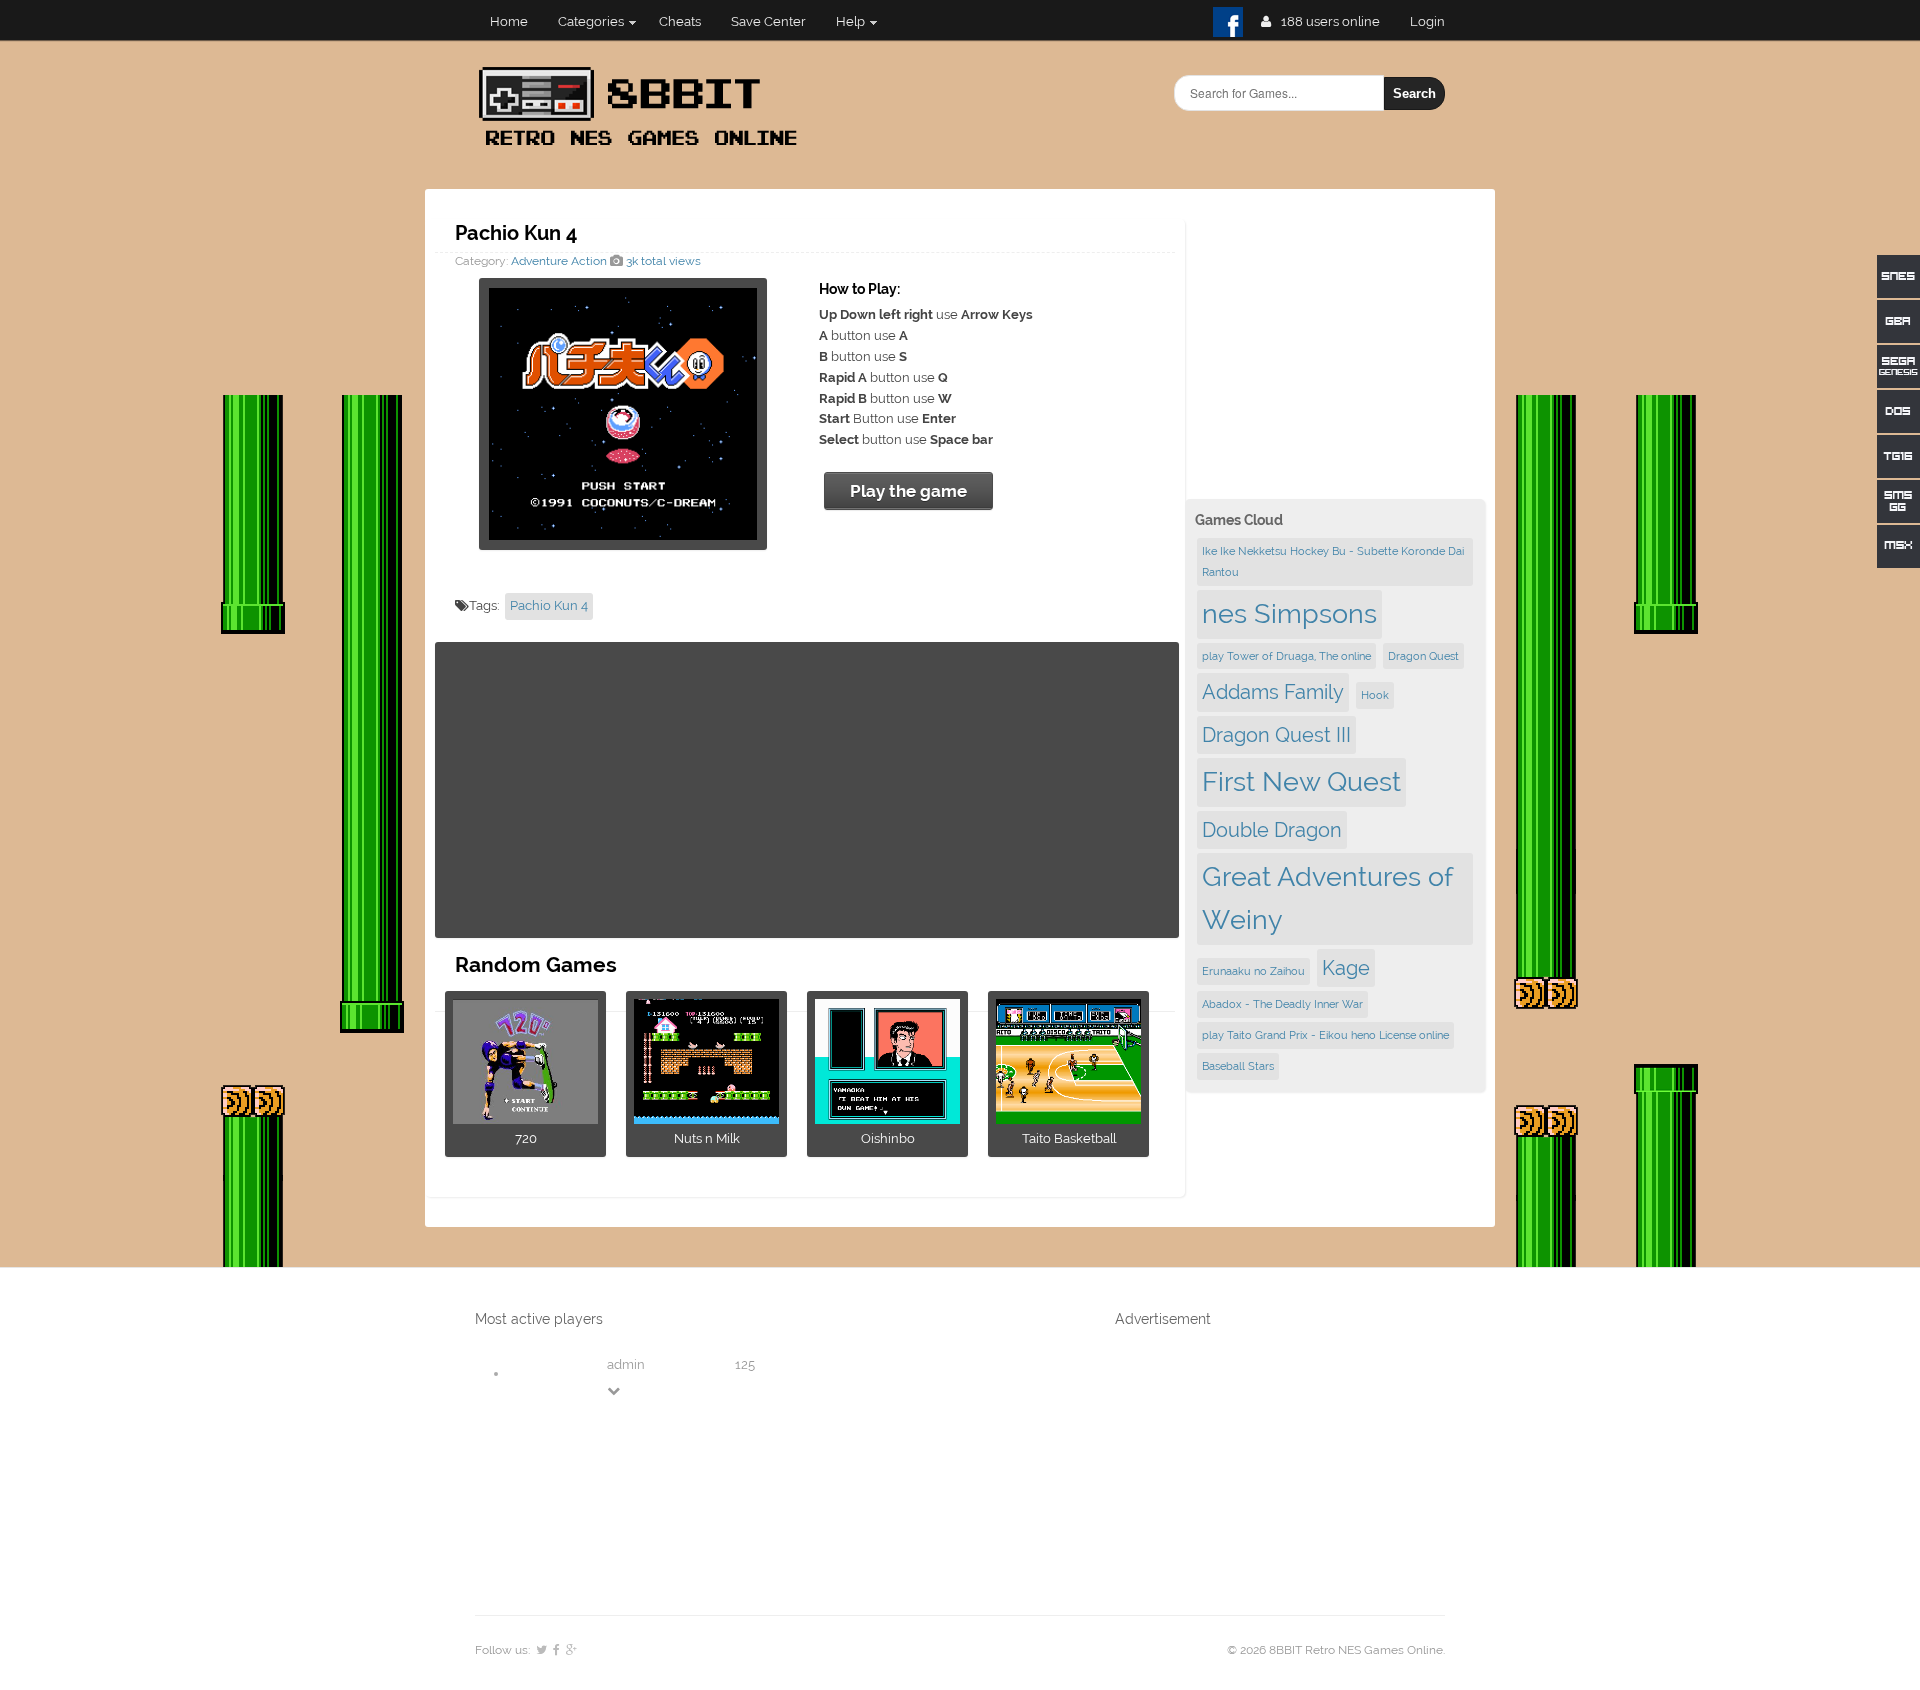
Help (850, 21)
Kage (1346, 968)
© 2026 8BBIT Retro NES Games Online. (1336, 1650)
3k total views (662, 261)
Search (1414, 93)
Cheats (680, 21)
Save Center (768, 21)
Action (589, 261)
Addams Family (1273, 692)
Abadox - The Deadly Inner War (1282, 1004)
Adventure (539, 261)
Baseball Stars (1238, 1066)
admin (626, 1364)
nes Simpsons (1289, 613)
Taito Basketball (1069, 1138)
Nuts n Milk (707, 1138)
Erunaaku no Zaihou (1253, 971)
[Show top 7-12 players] (615, 1390)
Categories (591, 21)
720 (526, 1138)
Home (509, 21)
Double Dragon (1272, 830)
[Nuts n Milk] (706, 1117)
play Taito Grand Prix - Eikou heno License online (1325, 1035)
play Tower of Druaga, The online (1286, 656)
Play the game (908, 491)
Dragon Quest (1423, 656)
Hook (1375, 695)
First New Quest (1301, 781)
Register (1435, 21)
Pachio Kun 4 (549, 605)
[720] (525, 1117)
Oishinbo (888, 1138)
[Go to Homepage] (644, 147)
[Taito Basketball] (1068, 1117)
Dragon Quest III (1276, 735)
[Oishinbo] (887, 1117)
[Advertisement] (807, 790)
